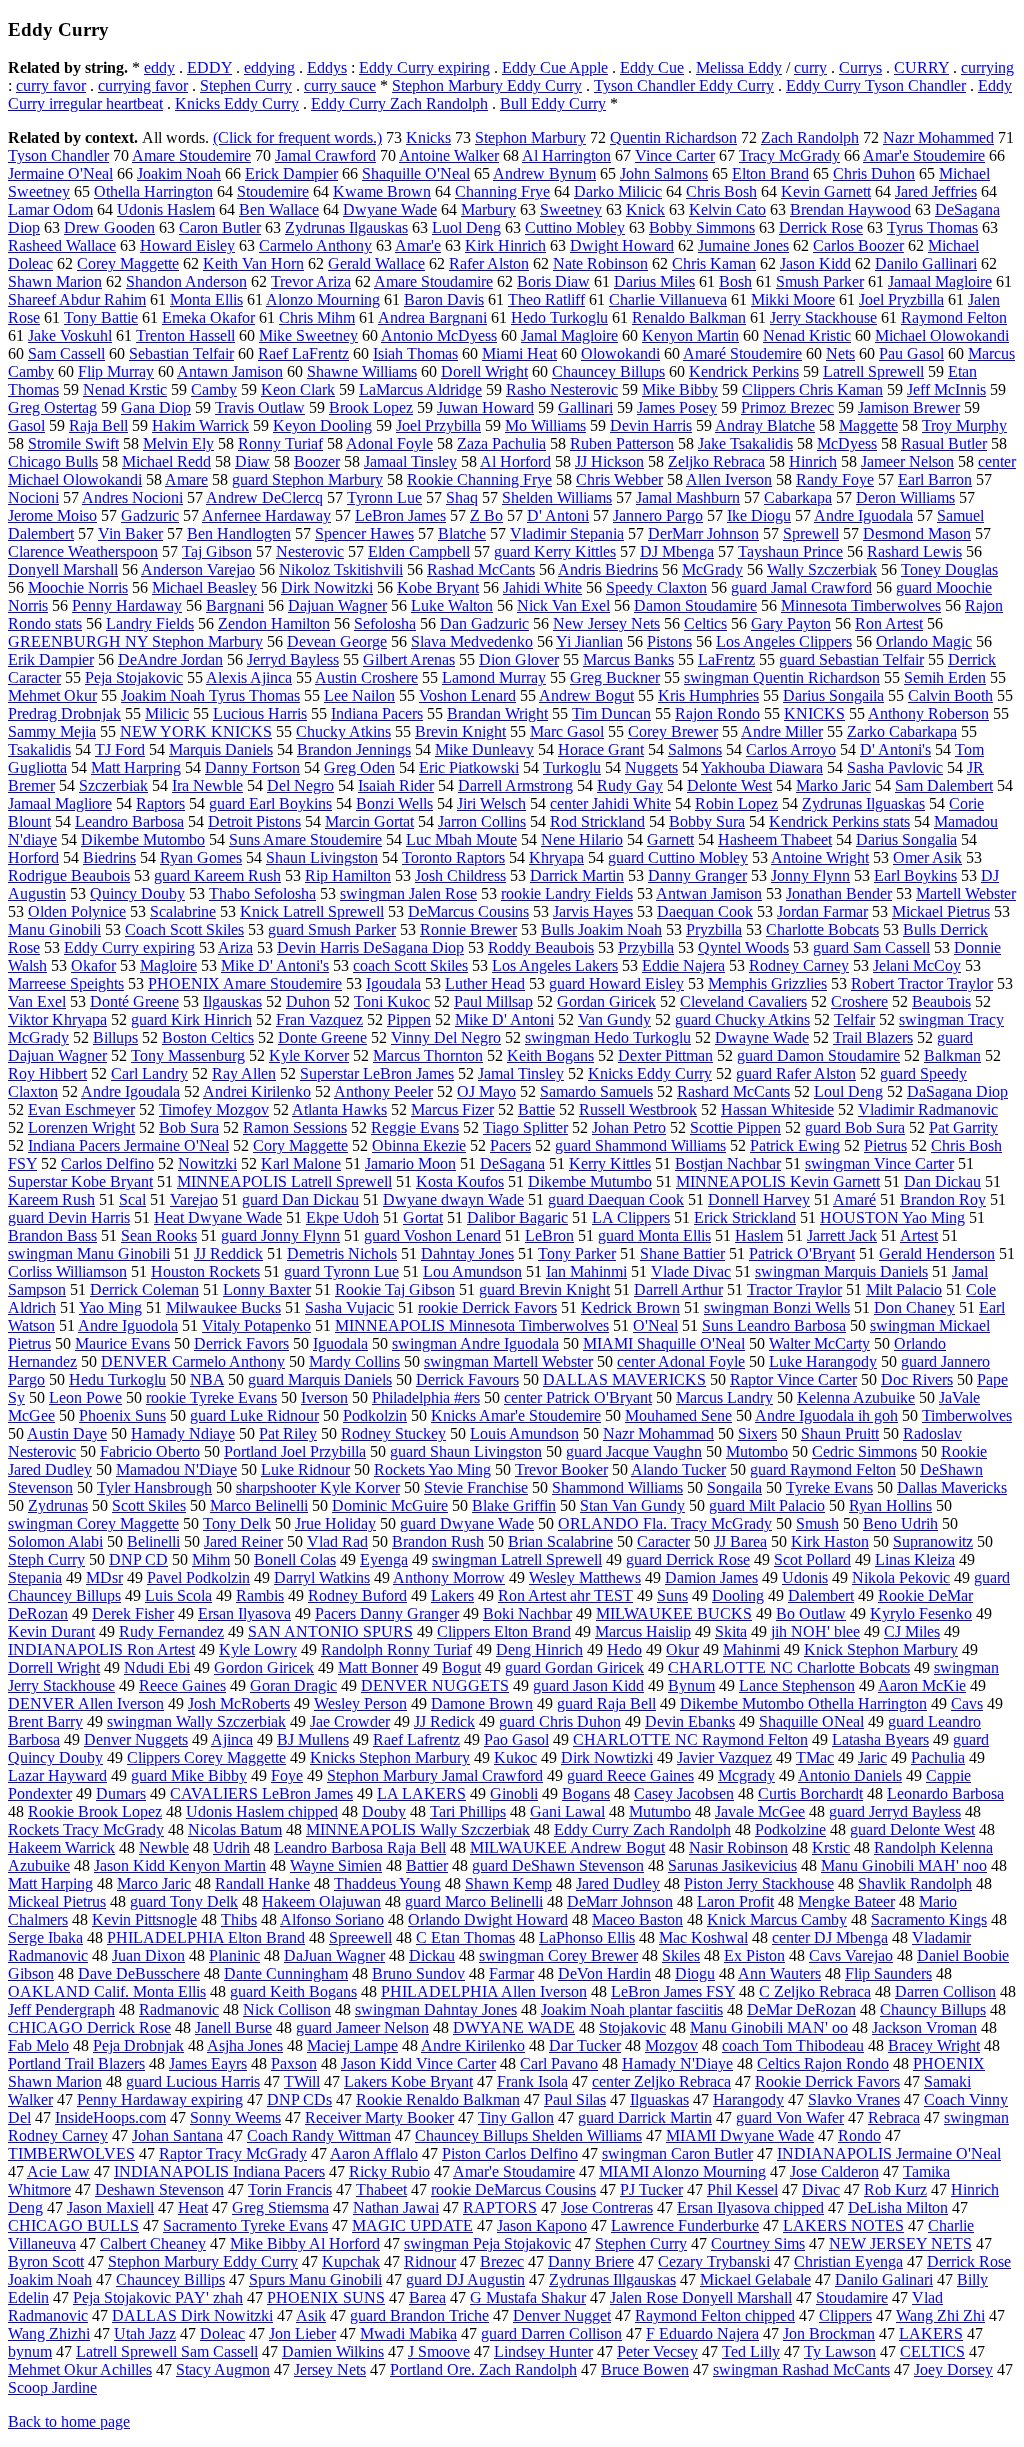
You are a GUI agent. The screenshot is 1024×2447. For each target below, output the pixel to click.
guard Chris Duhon (560, 1721)
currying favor (143, 85)
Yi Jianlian (589, 641)
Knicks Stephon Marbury (390, 1757)
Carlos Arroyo (791, 749)
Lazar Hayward (57, 1775)
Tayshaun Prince (790, 551)
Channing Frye (502, 191)
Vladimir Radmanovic (928, 1109)
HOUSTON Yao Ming (892, 1217)
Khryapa (556, 857)
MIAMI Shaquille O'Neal (664, 1343)
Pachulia (938, 1757)
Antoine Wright (820, 857)
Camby (214, 389)
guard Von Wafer (790, 2117)
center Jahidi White (610, 803)
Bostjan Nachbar (728, 1163)
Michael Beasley (204, 587)
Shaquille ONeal (811, 1721)
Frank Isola (532, 2081)
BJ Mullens (313, 1739)
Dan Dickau (942, 1181)
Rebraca (894, 2117)
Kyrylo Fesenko (921, 1613)
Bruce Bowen (645, 2369)
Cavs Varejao (851, 1955)
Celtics (705, 623)
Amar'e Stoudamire (514, 2171)
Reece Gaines (182, 1685)
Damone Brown (482, 1703)
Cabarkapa (798, 497)
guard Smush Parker (332, 929)
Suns (672, 1595)
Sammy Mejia (52, 731)
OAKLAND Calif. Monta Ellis (107, 1991)
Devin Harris (651, 425)
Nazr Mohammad (658, 1433)
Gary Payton (791, 623)
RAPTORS (500, 2207)
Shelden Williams (557, 497)
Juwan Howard (485, 407)
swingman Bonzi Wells (777, 1307)
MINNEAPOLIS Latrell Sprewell (284, 1181)
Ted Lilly (751, 2351)
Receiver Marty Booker (379, 2117)
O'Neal (655, 1325)
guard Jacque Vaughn (634, 1451)
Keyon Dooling (322, 425)
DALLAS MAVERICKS (624, 1379)
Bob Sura (189, 1127)
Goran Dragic (293, 1685)
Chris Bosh (721, 191)
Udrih (231, 1847)
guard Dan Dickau (300, 1199)
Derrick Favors (241, 1343)
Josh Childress (460, 875)
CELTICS (932, 2351)
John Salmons (664, 173)
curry (810, 67)
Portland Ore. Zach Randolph (483, 2369)
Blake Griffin (514, 1505)
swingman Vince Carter (879, 1163)
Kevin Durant (51, 1631)
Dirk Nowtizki (607, 1757)
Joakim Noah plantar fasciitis (632, 2009)
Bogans (586, 1793)
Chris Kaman (714, 263)
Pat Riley (288, 1433)
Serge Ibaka (45, 1937)
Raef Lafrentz (416, 1739)
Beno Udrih (900, 1523)
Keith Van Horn (253, 263)
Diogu (695, 1973)
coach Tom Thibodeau (793, 2045)
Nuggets (651, 767)
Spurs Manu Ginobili (315, 2279)
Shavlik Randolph (915, 1883)
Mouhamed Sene (678, 1415)
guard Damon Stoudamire (818, 1055)
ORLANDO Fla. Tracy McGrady (665, 1523)
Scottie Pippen (735, 1127)
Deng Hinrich (539, 1649)
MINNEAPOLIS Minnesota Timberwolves (472, 1325)
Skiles (681, 1955)
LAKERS (931, 2333)
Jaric (872, 1757)
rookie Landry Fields (567, 893)
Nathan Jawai (396, 2207)
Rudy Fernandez (171, 1631)
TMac (815, 1757)
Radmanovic (179, 2009)
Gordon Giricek (264, 1667)
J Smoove (439, 2351)
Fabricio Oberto (150, 1451)
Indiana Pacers (377, 713)
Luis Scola (178, 1595)
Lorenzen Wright (81, 1127)
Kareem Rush (51, 1199)
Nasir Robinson (738, 1847)
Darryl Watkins (322, 1577)
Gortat (423, 1217)
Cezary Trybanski (714, 2261)
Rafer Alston (489, 263)
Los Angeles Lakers (555, 965)
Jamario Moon (410, 1163)
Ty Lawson (840, 2351)
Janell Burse (233, 2027)
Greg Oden (359, 767)
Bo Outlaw (811, 1613)
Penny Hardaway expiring (160, 2099)
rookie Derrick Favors (487, 1307)
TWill (302, 2081)
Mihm (211, 1559)
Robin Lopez (736, 803)
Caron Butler (220, 227)
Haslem (759, 1235)
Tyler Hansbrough (154, 1487)
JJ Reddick (228, 1253)
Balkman (952, 1055)
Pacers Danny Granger (387, 1613)
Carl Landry (149, 1073)
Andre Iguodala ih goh (826, 1415)
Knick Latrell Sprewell (312, 911)
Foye (287, 1775)
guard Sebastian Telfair (851, 659)
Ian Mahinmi (586, 1271)
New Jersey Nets (606, 623)
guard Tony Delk (184, 1901)
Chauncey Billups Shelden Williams (528, 2135)
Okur (682, 1649)
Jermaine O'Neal (60, 173)
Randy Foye (835, 479)
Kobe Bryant (438, 587)
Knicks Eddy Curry (237, 103)
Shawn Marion (55, 281)
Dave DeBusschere (139, 1973)
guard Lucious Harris (193, 2081)
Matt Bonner (378, 1667)
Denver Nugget (562, 2315)
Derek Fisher (133, 1613)
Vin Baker (130, 533)
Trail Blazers (873, 1037)
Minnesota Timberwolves (861, 605)
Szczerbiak (113, 785)
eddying (269, 67)
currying (987, 67)
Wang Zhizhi (49, 2333)
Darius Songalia (906, 839)
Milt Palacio (904, 1289)
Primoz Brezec (787, 407)
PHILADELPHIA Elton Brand (206, 1937)
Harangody (748, 2099)
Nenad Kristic (807, 335)
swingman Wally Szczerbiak (196, 1721)
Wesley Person (360, 1703)
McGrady (712, 569)
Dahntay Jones (467, 1253)
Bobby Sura (707, 821)
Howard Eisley (187, 245)
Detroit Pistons (254, 821)
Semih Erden (945, 677)
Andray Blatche (765, 425)
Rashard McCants (733, 1091)
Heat (193, 2207)
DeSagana (512, 1163)
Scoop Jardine (52, 2387)
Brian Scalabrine (560, 1541)
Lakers (452, 1595)
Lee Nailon (359, 695)
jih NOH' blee (815, 1631)
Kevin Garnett (826, 191)
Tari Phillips (468, 1811)
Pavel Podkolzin (198, 1577)
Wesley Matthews (585, 1577)
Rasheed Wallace (62, 245)
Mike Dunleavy (484, 749)
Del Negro (300, 785)
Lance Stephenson (797, 1685)
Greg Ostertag (52, 407)
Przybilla (646, 947)
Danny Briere (591, 2261)
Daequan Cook (705, 911)
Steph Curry (46, 1559)
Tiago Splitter (525, 1127)
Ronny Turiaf (280, 443)
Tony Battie (101, 317)
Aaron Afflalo (374, 2153)
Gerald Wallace (376, 263)
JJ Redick (444, 1721)
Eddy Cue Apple (555, 67)
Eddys (327, 67)
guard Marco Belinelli (474, 1901)
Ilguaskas (659, 2099)
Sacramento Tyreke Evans (245, 2225)
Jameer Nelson (907, 461)
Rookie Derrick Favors (827, 2081)
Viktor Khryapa (57, 1019)
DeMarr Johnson (620, 1901)
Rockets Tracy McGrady (86, 1829)
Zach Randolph (810, 137)
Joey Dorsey (953, 2369)
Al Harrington (566, 155)
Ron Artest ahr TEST (565, 1595)
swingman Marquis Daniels (841, 1271)
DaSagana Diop (957, 1091)
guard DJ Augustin (465, 2279)
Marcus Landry (724, 1397)
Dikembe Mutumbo (590, 1181)
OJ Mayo (486, 1091)
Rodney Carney (799, 965)
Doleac (222, 2333)
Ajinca (232, 1739)
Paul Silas (575, 2099)
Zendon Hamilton (274, 623)
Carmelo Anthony (315, 245)
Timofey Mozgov (214, 1109)
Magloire (168, 965)
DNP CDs (299, 2099)
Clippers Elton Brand (504, 1631)
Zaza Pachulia (501, 443)
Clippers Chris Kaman (812, 389)
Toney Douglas (949, 569)
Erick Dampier (291, 173)
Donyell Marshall (63, 569)
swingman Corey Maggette (93, 1523)
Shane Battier (682, 1253)
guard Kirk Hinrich (191, 1019)
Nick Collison (287, 2009)
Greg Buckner (615, 677)
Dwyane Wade (390, 209)
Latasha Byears (880, 1739)
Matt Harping (50, 1883)
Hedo (624, 1649)
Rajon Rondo (717, 713)
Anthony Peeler (383, 1091)
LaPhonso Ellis (587, 1937)
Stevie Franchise (476, 1487)
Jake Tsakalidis (745, 443)
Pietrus (885, 1145)
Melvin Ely (178, 443)
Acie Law (58, 2171)
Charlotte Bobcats (822, 929)
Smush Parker (820, 281)
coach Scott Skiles (410, 965)
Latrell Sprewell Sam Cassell (167, 2351)
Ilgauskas (232, 1001)
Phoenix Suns (122, 1415)
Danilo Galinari (884, 2279)
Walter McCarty (819, 1343)
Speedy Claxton (656, 587)
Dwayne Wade (762, 1037)
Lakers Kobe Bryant (408, 2081)
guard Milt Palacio (767, 1505)
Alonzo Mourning (323, 299)
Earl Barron (935, 479)
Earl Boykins (915, 875)
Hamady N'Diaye (677, 2063)
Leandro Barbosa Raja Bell (360, 1847)
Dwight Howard (622, 245)
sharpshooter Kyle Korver (318, 1487)
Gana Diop (156, 407)
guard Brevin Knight (544, 1289)
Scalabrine (183, 911)
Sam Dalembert (944, 785)
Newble (164, 1847)
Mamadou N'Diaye (176, 1469)
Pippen (409, 1019)
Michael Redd (166, 461)
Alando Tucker (678, 1469)
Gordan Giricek (606, 1001)
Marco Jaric (154, 1883)
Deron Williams (905, 497)
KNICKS (814, 713)
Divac (821, 2189)
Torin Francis (290, 2189)
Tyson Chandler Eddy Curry (684, 85)
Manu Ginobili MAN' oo (769, 2027)
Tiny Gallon (516, 2117)
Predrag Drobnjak (64, 713)
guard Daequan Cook (616, 1199)
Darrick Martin (577, 875)
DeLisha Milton (898, 2207)
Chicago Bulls (53, 461)
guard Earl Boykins (270, 803)
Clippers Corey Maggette (206, 1757)
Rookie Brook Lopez (95, 1811)
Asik (311, 2315)
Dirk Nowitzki (327, 587)
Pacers (510, 1145)
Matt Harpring (136, 767)
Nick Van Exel (563, 605)
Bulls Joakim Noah (601, 929)
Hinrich (813, 461)
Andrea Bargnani (432, 317)
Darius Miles (654, 281)
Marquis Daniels (221, 749)
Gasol (26, 425)
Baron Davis (444, 299)
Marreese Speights (66, 983)
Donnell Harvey (759, 1199)
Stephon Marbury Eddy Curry (487, 85)
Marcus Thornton (428, 1055)
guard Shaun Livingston (466, 1451)
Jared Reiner (243, 1541)
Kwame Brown (382, 191)
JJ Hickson (609, 461)
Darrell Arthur (678, 1289)
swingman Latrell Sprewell (517, 1559)
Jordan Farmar (822, 911)
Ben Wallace (279, 209)
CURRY (921, 67)
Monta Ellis (206, 299)
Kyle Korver (309, 1055)
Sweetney (571, 209)
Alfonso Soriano (332, 1919)
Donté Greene (134, 1001)
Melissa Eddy (739, 67)
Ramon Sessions (295, 1127)
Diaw (252, 461)
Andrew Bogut (586, 695)
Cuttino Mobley (575, 227)
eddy (159, 67)
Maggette (868, 425)
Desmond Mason (917, 533)
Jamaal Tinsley (410, 461)
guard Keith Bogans (293, 1991)
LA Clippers (631, 1217)
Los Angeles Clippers (784, 641)
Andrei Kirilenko (257, 1091)
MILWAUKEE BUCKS (674, 1613)
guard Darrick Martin (645, 2117)
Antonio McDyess (439, 335)
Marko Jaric (833, 785)
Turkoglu (572, 767)
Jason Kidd (815, 263)
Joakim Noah (179, 173)
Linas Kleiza (915, 1559)
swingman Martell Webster (508, 1361)
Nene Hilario (582, 839)
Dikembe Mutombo (143, 839)
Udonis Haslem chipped (262, 1811)
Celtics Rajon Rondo (823, 2063)
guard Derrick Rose (688, 1559)
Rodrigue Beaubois (69, 875)
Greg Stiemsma (280, 2207)
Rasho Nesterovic (562, 389)
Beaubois (941, 1001)
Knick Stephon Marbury (881, 1649)
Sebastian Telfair (181, 353)
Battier (427, 1865)
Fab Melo (38, 2045)
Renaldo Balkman (689, 317)
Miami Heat (519, 353)
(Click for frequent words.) (297, 137)
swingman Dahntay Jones (436, 2009)
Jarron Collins (482, 821)
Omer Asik (927, 857)
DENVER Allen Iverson (86, 1703)
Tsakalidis (39, 749)
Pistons (669, 641)
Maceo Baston (637, 1919)
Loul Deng (848, 1091)
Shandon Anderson (186, 281)
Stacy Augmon (223, 2369)
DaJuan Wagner (334, 1955)
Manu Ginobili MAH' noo (904, 1865)
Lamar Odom (50, 209)
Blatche (462, 533)
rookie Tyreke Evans (211, 1397)
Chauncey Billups (608, 371)
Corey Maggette (128, 263)
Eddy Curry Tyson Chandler (876, 85)
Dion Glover (519, 659)
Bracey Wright (934, 2045)
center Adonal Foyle (681, 1361)
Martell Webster (966, 893)
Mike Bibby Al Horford (305, 2243)
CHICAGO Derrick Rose (89, 2027)
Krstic (831, 1847)
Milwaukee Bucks (223, 1307)
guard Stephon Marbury (307, 479)
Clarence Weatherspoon (83, 551)
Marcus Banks (628, 659)
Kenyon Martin (690, 335)
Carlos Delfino (107, 1163)
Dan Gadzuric (484, 623)
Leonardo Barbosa (945, 1793)
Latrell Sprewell (873, 371)
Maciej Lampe (352, 2045)
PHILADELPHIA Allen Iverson (484, 1991)
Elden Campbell (419, 551)
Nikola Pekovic (901, 1577)
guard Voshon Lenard (432, 1235)
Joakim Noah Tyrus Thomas (210, 695)
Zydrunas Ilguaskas (863, 803)
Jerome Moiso (52, 515)
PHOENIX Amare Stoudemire (245, 983)
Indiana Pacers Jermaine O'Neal (128, 1145)
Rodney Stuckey (393, 1433)
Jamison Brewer (909, 407)
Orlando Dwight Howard (488, 1919)
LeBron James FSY (673, 1991)
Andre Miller (782, 731)
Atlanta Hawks (339, 1109)
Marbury (488, 209)
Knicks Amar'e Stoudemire (516, 1415)
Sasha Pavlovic (895, 767)
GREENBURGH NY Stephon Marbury (135, 641)
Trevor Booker (561, 1469)
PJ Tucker (651, 2189)
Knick (645, 209)
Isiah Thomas (415, 353)
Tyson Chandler (58, 155)
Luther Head (485, 983)
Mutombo (757, 1451)
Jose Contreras (607, 2207)
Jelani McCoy (917, 965)
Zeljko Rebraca (716, 461)
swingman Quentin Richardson (782, 677)
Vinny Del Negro (446, 1037)
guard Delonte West (912, 1829)
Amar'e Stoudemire (924, 155)
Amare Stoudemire (191, 155)
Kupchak (351, 2261)
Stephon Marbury (530, 137)
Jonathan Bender (839, 893)
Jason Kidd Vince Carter (418, 2063)
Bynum (691, 1685)
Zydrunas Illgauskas (612, 2279)
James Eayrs (208, 2063)
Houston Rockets (205, 1271)
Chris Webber (619, 479)
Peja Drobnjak (138, 2045)
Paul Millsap (493, 1001)
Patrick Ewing (795, 1145)
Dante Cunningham (286, 1973)
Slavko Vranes (854, 2099)
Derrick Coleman (144, 1289)
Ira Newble (207, 785)
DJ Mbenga (677, 551)
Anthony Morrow (449, 1577)
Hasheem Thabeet (775, 839)
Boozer (317, 461)
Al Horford (515, 461)
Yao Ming (110, 1307)
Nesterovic (310, 551)
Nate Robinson (600, 263)
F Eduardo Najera (702, 2333)
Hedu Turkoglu (117, 1379)
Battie (536, 1109)
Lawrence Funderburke (685, 2225)
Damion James (711, 1577)
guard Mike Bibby (189, 1775)
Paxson (294, 2063)
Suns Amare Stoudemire (305, 839)
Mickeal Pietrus (57, 1901)
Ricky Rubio (389, 2171)
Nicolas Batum (235, 1829)
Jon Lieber (302, 2333)
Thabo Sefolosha (262, 893)
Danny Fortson (252, 767)
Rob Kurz (895, 2189)
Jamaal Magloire (940, 281)
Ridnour (430, 2261)
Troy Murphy (964, 425)
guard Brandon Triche (419, 2315)
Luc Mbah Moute (461, 839)
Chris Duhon (874, 173)
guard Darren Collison (551, 2333)
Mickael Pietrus (941, 911)
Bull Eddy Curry (553, 103)
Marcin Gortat (369, 821)
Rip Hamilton (348, 875)
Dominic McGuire (390, 1505)
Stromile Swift (73, 443)
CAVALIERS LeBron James (261, 1793)
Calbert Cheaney (153, 2243)
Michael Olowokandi (942, 335)
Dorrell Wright (54, 1667)
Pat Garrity (963, 1127)
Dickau (432, 1955)
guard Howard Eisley (616, 983)
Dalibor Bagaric (517, 1217)
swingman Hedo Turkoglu (608, 1037)
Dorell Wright (484, 371)
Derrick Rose (821, 227)
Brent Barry (45, 1721)
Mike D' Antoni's (275, 965)
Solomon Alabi (55, 1541)
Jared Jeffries (936, 191)
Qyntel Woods (743, 947)
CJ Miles (912, 1631)
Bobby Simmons (702, 227)
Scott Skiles (149, 1505)
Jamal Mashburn (688, 497)
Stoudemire (273, 191)
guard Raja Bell (606, 1703)
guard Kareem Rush (217, 875)
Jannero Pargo (658, 515)
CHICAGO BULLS (73, 2225)
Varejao (194, 1199)
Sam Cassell (66, 353)
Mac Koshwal (703, 1937)
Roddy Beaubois (541, 947)
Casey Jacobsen (684, 1793)
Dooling (738, 1595)
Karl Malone (301, 1163)
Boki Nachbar (527, 1613)
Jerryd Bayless (293, 659)
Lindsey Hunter (543, 2351)
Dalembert (821, 1595)
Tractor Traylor (794, 1289)
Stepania (35, 1577)
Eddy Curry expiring (424, 67)
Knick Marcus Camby (777, 1919)
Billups (115, 1037)
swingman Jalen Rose (408, 893)
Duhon (308, 1001)
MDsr (104, 1577)
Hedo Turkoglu (559, 317)
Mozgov (671, 2045)
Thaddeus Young (387, 1883)
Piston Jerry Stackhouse (759, 1883)
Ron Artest (889, 623)
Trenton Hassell (185, 335)
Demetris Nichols (342, 1253)
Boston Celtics (208, 1037)
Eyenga (384, 1559)
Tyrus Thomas (932, 227)
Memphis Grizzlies (767, 983)
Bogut (461, 1667)
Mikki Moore (793, 299)
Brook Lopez (371, 407)
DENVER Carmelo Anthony (193, 1361)
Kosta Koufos (460, 1181)
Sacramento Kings (929, 1919)
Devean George (337, 641)
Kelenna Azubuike (856, 1397)
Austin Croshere (366, 677)
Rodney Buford (357, 1595)
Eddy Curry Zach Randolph (399, 103)
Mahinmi (751, 1649)
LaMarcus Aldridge (420, 389)
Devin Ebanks (690, 1721)
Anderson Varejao (198, 569)
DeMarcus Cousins (468, 911)
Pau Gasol (911, 353)
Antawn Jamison (230, 371)
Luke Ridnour (305, 1469)
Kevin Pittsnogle (144, 1919)
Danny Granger (697, 875)
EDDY (209, 67)
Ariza (235, 947)
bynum (30, 2351)
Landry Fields (150, 623)
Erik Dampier (51, 659)
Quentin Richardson (673, 137)
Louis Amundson (524, 1433)
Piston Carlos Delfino (510, 2153)
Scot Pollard (812, 1559)
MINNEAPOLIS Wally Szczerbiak (418, 1829)
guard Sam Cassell (871, 947)
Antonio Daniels (850, 1775)
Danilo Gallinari (926, 263)
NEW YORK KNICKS (196, 731)
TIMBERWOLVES (71, 2153)
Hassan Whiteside (777, 1109)
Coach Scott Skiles (184, 929)
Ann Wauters (779, 1973)
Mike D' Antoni (504, 1019)
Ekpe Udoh (342, 1217)
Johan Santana (177, 2135)
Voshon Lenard (467, 695)
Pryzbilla (714, 929)
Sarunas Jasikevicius (732, 1865)
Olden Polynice (77, 911)
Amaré (854, 1199)
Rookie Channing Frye (479, 479)
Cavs (967, 1703)
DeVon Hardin (604, 1973)
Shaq (462, 497)
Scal (132, 1199)
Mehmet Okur (52, 695)
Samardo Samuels (596, 1091)
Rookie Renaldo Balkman (438, 2099)
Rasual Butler (944, 443)
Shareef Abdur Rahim (77, 299)
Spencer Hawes (364, 533)
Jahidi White (542, 587)
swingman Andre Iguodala (475, 1343)
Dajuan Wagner (337, 605)
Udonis (805, 1577)
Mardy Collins (354, 1361)
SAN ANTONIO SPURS (330, 1631)
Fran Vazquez (319, 1019)
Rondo (859, 2135)
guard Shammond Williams (640, 1145)
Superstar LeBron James (377, 1073)
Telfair (854, 1019)
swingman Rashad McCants (801, 2369)
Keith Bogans (550, 1055)
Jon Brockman (829, 2333)
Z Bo (486, 515)
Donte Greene (322, 1037)
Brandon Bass (52, 1235)
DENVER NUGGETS (435, 1685)
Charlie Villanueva (668, 299)
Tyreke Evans (829, 1487)
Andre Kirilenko (473, 2045)
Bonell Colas (295, 1559)
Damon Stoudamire (695, 605)
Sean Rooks (159, 1235)
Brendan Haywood (850, 209)
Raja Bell (98, 425)
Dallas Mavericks (952, 1487)
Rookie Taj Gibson (395, 1289)
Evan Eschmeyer (81, 1109)
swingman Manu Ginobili (89, 1253)
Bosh (735, 281)
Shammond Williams (617, 1487)
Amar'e (418, 245)
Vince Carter (675, 155)
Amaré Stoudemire (742, 353)
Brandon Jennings (354, 749)
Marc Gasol (567, 731)
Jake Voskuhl (70, 335)
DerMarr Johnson (703, 533)
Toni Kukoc (392, 1001)
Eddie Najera (683, 965)
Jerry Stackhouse (823, 317)
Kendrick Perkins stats (839, 821)
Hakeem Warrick (61, 1847)
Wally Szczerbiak (822, 569)
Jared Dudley (618, 1883)
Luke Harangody (823, 1361)
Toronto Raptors (453, 857)
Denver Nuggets (136, 1739)
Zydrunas (58, 1505)
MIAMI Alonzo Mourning (682, 2171)
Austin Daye (67, 1433)
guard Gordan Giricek (574, 1667)
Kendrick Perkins (744, 371)
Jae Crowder (350, 1721)
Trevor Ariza (311, 281)
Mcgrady (746, 1775)
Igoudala (393, 983)
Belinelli (153, 1541)
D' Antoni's (895, 749)
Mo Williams (545, 425)
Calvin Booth (950, 695)
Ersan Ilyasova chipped (750, 2207)
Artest (919, 1235)
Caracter (663, 1541)
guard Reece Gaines (630, 1775)
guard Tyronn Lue (341, 1271)
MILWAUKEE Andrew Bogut (567, 1847)
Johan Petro (629, 1127)
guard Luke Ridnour (254, 1415)
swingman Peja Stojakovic (487, 2243)
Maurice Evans (122, 1343)
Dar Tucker (585, 2045)
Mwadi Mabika (408, 2333)
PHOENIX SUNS (326, 2297)
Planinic (234, 1955)
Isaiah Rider (396, 785)
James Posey (677, 407)
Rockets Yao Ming (432, 1469)
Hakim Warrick (200, 425)
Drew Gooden (109, 227)
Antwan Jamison (709, 893)
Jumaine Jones (743, 245)
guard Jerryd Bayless (895, 1811)
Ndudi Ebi (157, 1667)
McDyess (847, 443)
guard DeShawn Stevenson (558, 1865)
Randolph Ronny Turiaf (396, 1649)
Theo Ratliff (546, 299)
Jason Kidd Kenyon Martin (180, 1865)
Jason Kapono (542, 2225)
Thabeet (381, 2189)
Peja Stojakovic (134, 677)
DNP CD (138, 1559)
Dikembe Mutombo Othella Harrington (803, 1703)
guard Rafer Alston (796, 1073)
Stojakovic (632, 2027)
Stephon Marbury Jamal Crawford (435, 1775)
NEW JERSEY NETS (900, 2243)
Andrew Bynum (544, 173)
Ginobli (514, 1793)
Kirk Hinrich (505, 245)
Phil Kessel (742, 2189)
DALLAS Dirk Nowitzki (192, 2315)
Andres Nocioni (132, 497)
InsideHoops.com (110, 2117)
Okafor (93, 965)
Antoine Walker (449, 155)
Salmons (695, 749)
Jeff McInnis (946, 389)
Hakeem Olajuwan (321, 1901)
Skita (731, 1631)
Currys (860, 67)
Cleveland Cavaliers (743, 1001)
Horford (33, 857)
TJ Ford (120, 749)
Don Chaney (914, 1307)
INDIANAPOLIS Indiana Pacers (219, 2171)
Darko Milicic (618, 191)
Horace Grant (601, 749)
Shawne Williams (362, 371)
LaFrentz (726, 659)
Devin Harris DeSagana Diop (370, 947)
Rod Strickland (597, 821)
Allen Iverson (729, 479)
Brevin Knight (460, 731)
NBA (207, 1379)
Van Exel (37, 1001)
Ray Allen (244, 1073)
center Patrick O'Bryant (578, 1397)
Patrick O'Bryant (802, 1253)
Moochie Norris (78, 587)
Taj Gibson (217, 551)
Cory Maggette (300, 1145)
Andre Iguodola (128, 1325)
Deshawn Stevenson (159, 2189)
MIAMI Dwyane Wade (740, 2135)
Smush (817, 1523)
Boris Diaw (553, 281)
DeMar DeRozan (801, 2009)
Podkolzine (790, 1829)
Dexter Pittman (665, 1055)
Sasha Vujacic (349, 1307)
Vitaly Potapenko (256, 1325)
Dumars (121, 1793)
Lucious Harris (260, 713)
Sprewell (811, 533)
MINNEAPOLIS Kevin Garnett (778, 1181)
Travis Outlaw (260, 407)
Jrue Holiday (335, 1523)
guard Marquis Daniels (320, 1379)
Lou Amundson (472, 1271)
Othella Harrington (153, 191)
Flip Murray (116, 371)
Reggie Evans (415, 1127)
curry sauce (340, 85)
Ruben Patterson (622, 443)
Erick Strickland (745, 1217)
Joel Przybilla (438, 425)
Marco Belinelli (259, 1505)
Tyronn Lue (384, 497)
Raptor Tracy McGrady (233, 2153)
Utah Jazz (145, 2333)
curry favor (51, 85)
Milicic (167, 713)
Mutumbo (660, 1811)
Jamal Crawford (325, 155)
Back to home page (69, 2421)
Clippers (845, 2315)
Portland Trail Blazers (76, 2063)
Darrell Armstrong (515, 785)
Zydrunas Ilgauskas (346, 227)
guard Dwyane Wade (467, 1523)
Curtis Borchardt (810, 1793)
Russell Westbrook (638, 1109)
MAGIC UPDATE (412, 2225)
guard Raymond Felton (823, 1469)
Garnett (670, 839)
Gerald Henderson (937, 1253)
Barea (427, 2297)
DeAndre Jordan (170, 659)
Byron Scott (46, 2261)
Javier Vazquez (724, 1757)
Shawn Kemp (508, 1883)
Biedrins (109, 857)
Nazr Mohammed (938, 137)
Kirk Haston (830, 1541)
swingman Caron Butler (677, 2153)
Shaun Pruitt (840, 1433)
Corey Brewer (673, 731)
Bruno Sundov (418, 1973)
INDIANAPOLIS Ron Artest (101, 1649)
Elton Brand (770, 173)
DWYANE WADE (514, 2027)
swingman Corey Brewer (558, 1955)
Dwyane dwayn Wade (453, 1199)
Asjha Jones (245, 2045)
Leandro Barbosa (129, 821)
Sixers (757, 1433)
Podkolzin (375, 1415)
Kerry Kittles (610, 1163)
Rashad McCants (481, 569)
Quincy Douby (137, 893)
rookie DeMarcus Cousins (513, 2189)
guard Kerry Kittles (555, 551)
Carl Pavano (559, 2063)
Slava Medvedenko (472, 641)
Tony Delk (237, 1523)
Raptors (160, 803)
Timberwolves (967, 1415)
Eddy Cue (652, 67)
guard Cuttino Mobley (678, 857)
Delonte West (729, 785)
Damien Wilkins (333, 2351)
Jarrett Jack (842, 1235)
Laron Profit (735, 1901)
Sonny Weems (235, 2117)
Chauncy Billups (933, 2009)
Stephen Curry (246, 85)
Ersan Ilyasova (244, 1613)
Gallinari (585, 407)
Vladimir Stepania (567, 533)
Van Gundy (614, 1019)
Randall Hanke (262, 1883)
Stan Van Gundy (632, 1505)
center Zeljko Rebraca (661, 2081)
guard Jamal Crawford (801, 587)
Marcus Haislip (643, 1631)
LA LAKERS (421, 1793)
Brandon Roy (943, 1199)
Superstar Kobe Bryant (80, 1181)
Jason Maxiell (110, 2207)
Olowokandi (620, 353)
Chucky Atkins (343, 731)
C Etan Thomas (465, 1937)
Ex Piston (754, 1955)
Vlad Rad (337, 1541)
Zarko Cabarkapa (902, 731)
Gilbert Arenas (409, 659)
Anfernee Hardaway (266, 515)
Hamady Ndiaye (183, 1433)
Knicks (428, 137)
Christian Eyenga (848, 2261)
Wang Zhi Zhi (940, 2315)
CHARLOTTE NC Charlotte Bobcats (789, 1667)
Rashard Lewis (914, 551)
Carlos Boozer (858, 245)
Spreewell (360, 1937)
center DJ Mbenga (830, 1937)
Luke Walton (452, 605)
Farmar (511, 1973)
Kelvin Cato (727, 209)
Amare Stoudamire (433, 281)
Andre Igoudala (130, 1091)
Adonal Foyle (389, 443)
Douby (384, 1811)
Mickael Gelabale (755, 2279)
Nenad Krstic (125, 389)
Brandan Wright (497, 713)
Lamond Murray (494, 677)
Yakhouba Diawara (762, 767)
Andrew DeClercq (264, 497)
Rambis (260, 1595)
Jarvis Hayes (593, 911)
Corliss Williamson (67, 1271)
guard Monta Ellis (654, 1235)
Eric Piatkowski (469, 767)
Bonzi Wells (394, 803)
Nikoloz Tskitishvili (341, 569)
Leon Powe (85, 1397)
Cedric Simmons (864, 1451)
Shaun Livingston (322, 857)
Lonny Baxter (267, 1289)
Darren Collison (945, 1991)
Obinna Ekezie (419, 1145)
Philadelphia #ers (426, 1397)
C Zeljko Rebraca (815, 1991)
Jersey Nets (330, 2369)
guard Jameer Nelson (362, 2027)
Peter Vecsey (657, 2351)
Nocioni (33, 497)
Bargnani (235, 605)
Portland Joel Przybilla (295, 1451)
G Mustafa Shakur (528, 2297)
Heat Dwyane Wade (218, 1217)
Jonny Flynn (810, 875)
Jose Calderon (834, 2171)
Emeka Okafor (208, 317)
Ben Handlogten (239, 533)
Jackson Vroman (924, 2027)
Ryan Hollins (890, 1505)
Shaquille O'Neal (416, 173)
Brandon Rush (438, 1541)
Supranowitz (933, 1541)
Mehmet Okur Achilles (80, 2369)
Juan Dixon (148, 1955)
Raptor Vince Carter (793, 1379)
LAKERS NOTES (843, 2225)
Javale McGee (760, 1811)
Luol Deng (466, 227)
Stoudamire (852, 2297)
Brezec (502, 2261)
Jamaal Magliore (60, 803)
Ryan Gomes (201, 857)
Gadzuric (150, 515)
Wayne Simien (336, 1865)
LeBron (549, 1235)
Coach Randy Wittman (319, 2135)
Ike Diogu (759, 515)
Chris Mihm (317, 317)
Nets (840, 353)
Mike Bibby (680, 389)
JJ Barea (740, 1541)
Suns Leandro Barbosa (774, 1325)
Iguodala (340, 1343)
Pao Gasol (516, 1739)
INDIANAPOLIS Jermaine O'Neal (889, 2153)
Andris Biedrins (608, 569)
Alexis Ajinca (249, 677)
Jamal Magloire (569, 335)
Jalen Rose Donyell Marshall (701, 2297)
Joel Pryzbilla (901, 299)
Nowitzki (207, 1163)
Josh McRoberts (239, 1703)
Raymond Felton (954, 317)
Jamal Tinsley (521, 1073)
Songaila (734, 1487)
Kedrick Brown (630, 1307)
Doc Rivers (917, 1379)
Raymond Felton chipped (715, 2315)
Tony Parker (577, 1253)
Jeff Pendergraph (61, 2009)
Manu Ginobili (54, 929)
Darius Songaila (833, 695)
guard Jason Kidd (588, 1685)
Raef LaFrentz (303, 353)
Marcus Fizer (452, 1109)
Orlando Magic (924, 641)
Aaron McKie (922, 1685)
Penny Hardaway (127, 605)
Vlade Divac (691, 1271)
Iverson (324, 1397)
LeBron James (400, 515)
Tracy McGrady (789, 155)
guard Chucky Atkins (742, 1019)
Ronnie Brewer (468, 929)
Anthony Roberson (928, 713)
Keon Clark (298, 389)
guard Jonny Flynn (280, 1235)
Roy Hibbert (47, 1073)
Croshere (859, 1001)
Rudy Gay (630, 785)
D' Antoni (558, 515)
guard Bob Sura (855, 1127)
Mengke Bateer (846, 1901)
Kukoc (515, 1757)
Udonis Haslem (166, 209)
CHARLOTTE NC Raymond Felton (690, 1739)
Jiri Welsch (491, 803)
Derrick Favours (467, 1379)
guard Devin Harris (69, 1217)
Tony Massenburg (188, 1055)
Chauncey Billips (170, 2279)
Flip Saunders (888, 1973)
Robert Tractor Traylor (922, 983)
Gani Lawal (567, 1811)
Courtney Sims (758, 2243)
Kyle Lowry (258, 1649)
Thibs (239, 1919)
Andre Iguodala (863, 515)
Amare (186, 479)
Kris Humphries (708, 695)
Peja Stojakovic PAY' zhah (158, 2297)
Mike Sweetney (308, 335)
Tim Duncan (611, 713)
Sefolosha (385, 623)
